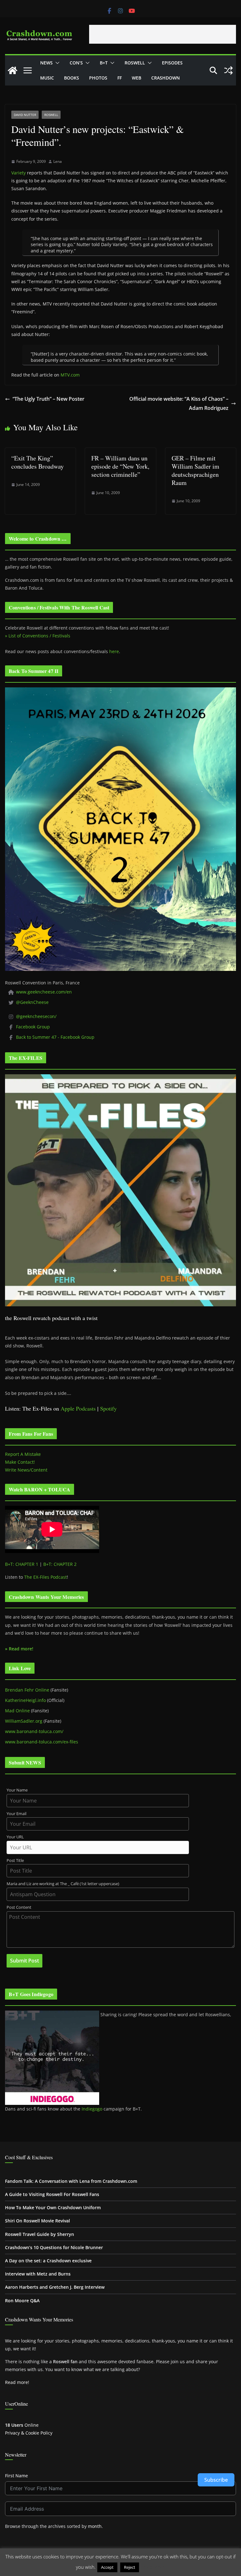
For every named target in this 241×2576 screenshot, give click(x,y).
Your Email (16, 1814)
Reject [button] (130, 2567)
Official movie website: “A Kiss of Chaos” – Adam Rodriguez (179, 403)
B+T (104, 63)
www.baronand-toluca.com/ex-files (42, 1742)
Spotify (108, 1408)
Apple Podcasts (78, 1408)
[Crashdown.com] (13, 70)
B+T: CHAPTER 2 (60, 1564)
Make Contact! (20, 1462)
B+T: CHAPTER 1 (22, 1564)
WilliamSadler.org (24, 1721)
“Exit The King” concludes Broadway (37, 462)
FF (120, 78)
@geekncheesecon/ (36, 1016)
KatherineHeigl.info (25, 1700)
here (114, 651)
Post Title (15, 1860)
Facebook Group (33, 1027)
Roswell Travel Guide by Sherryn (40, 2234)
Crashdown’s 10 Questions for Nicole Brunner (54, 2247)
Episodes (172, 63)
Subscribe (216, 2480)
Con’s (76, 63)
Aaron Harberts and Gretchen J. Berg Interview (55, 2287)
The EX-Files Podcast (46, 1577)
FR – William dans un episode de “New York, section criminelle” (120, 466)
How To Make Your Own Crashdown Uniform (53, 2207)
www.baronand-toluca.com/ (34, 1731)
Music (47, 78)
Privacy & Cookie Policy (29, 2433)
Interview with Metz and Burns (38, 2274)
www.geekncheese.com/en (44, 992)
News (46, 63)
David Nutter (25, 115)
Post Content (19, 1907)
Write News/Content (26, 1470)
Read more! (17, 2382)
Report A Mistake (23, 1454)
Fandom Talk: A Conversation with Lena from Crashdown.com (71, 2181)
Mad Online (17, 1711)
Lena (58, 161)
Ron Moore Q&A (22, 2301)
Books (72, 78)
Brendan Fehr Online (27, 1690)
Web (137, 78)
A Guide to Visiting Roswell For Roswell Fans (52, 2194)
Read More (153, 2567)
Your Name (17, 1790)
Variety (19, 173)
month (95, 2526)
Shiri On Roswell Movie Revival (37, 2221)
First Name (16, 2476)
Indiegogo (92, 2109)
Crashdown (166, 78)
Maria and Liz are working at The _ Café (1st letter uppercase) (63, 1884)
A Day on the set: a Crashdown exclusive (48, 2261)
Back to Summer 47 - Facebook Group (55, 1037)
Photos (98, 78)
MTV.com (70, 375)
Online (22, 2425)
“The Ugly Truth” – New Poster (48, 399)
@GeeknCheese (32, 1002)
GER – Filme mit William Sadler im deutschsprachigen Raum (195, 470)
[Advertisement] (163, 34)
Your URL (15, 1837)
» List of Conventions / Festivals (38, 636)
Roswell (135, 63)
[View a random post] (228, 70)
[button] (56, 63)
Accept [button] (107, 2567)
